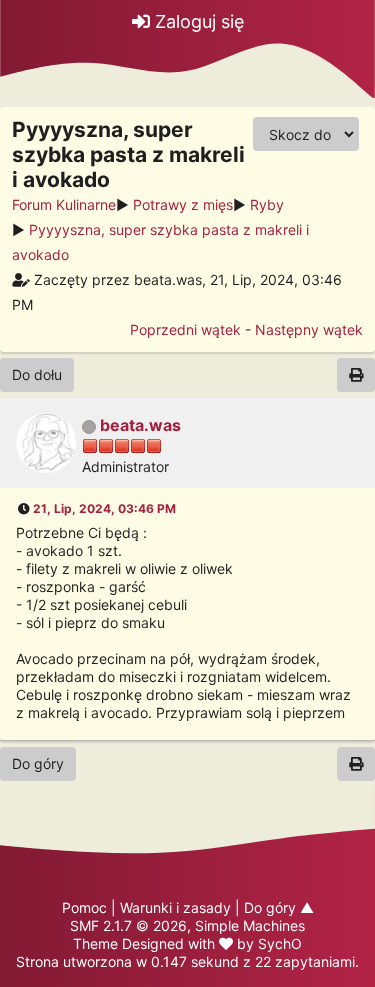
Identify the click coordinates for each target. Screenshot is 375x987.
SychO (280, 943)
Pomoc (84, 907)
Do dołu (37, 374)
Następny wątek (309, 329)
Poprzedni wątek (185, 329)
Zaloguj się (197, 21)
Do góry (38, 763)
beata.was (140, 425)
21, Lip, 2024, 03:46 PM (104, 508)
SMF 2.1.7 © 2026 (128, 925)
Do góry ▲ (279, 907)
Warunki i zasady (175, 907)
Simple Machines (250, 925)
